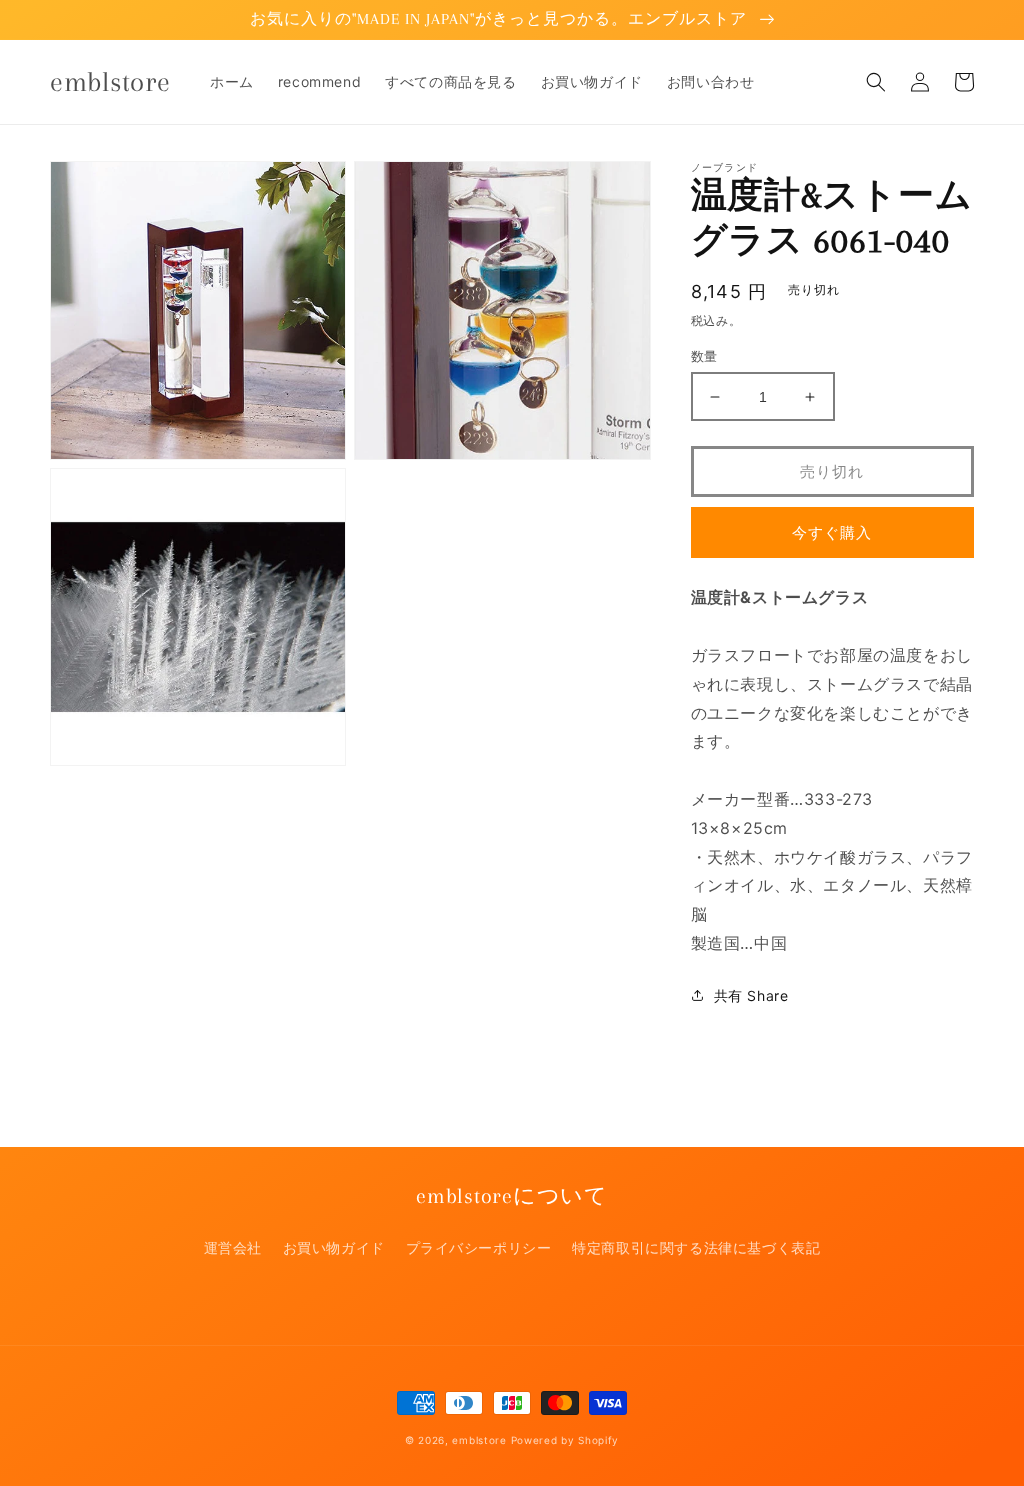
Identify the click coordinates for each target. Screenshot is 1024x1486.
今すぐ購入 (832, 532)
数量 (704, 356)
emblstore (479, 1440)
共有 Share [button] (751, 995)
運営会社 (233, 1247)
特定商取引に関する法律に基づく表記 (696, 1247)
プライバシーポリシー (479, 1247)
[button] (876, 82)
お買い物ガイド (334, 1247)
